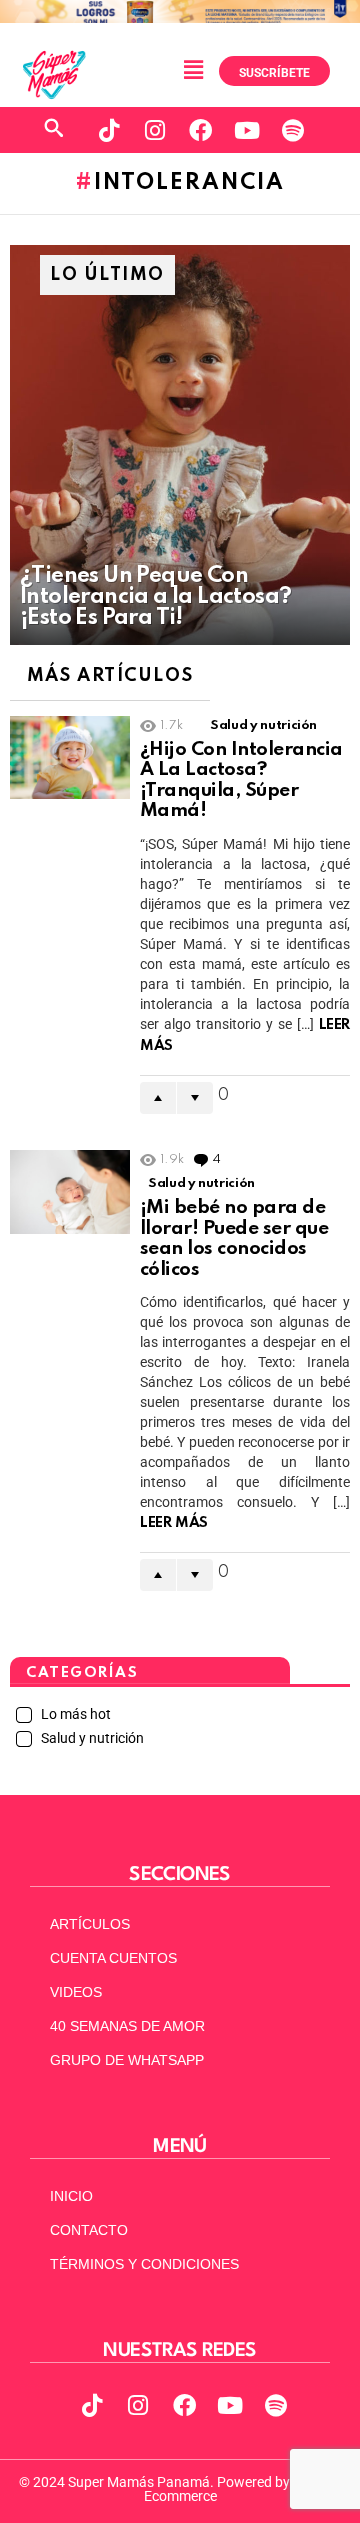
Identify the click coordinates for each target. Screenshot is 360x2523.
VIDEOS (76, 1992)
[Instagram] (155, 130)
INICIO (71, 2196)
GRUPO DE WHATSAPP (127, 2060)
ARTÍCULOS (90, 1924)
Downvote (195, 1098)
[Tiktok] (109, 130)
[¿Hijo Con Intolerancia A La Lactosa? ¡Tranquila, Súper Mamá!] (70, 758)
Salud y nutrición (263, 725)
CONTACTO (89, 2230)
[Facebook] (201, 130)
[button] (193, 71)
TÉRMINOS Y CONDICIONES (144, 2264)
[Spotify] (293, 130)
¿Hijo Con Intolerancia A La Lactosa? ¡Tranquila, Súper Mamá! (241, 780)
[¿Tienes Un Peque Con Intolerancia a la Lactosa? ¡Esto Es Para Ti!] (180, 445)
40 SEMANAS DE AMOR (127, 2026)
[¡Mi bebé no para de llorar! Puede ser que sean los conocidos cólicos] (70, 1192)
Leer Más (174, 1523)
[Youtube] (247, 130)
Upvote (158, 1098)
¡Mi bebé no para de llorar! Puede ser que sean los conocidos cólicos (234, 1238)
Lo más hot (74, 1714)
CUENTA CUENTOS (113, 1958)
